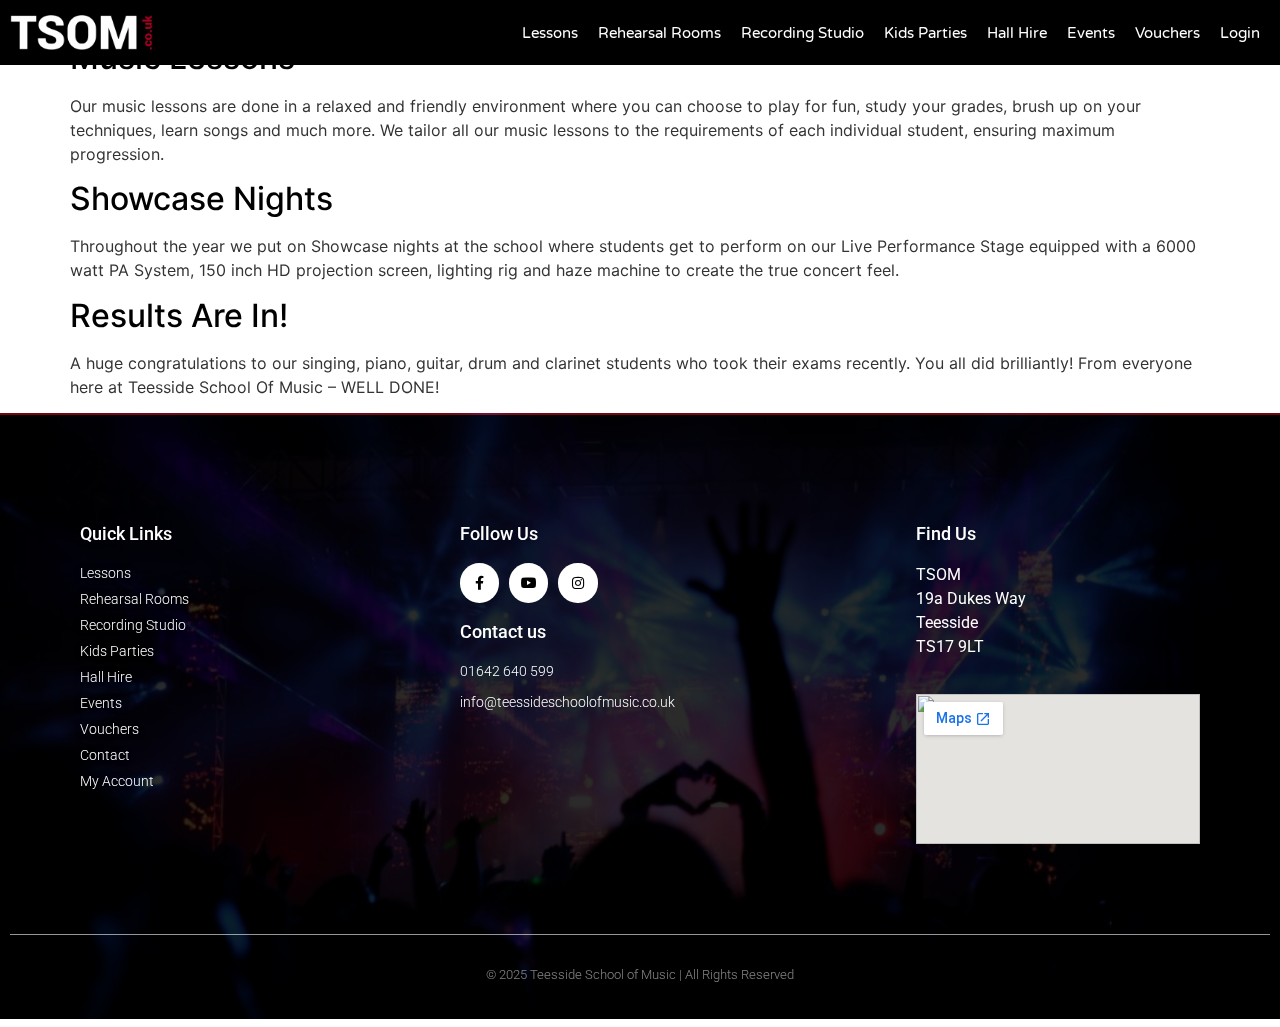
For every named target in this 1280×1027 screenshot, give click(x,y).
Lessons (550, 33)
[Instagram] (577, 582)
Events (1091, 33)
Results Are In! (179, 315)
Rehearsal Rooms (659, 33)
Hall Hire (1017, 33)
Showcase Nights (201, 198)
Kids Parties (925, 33)
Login (1240, 33)
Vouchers (1167, 33)
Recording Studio (802, 33)
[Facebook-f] (479, 582)
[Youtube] (528, 582)
